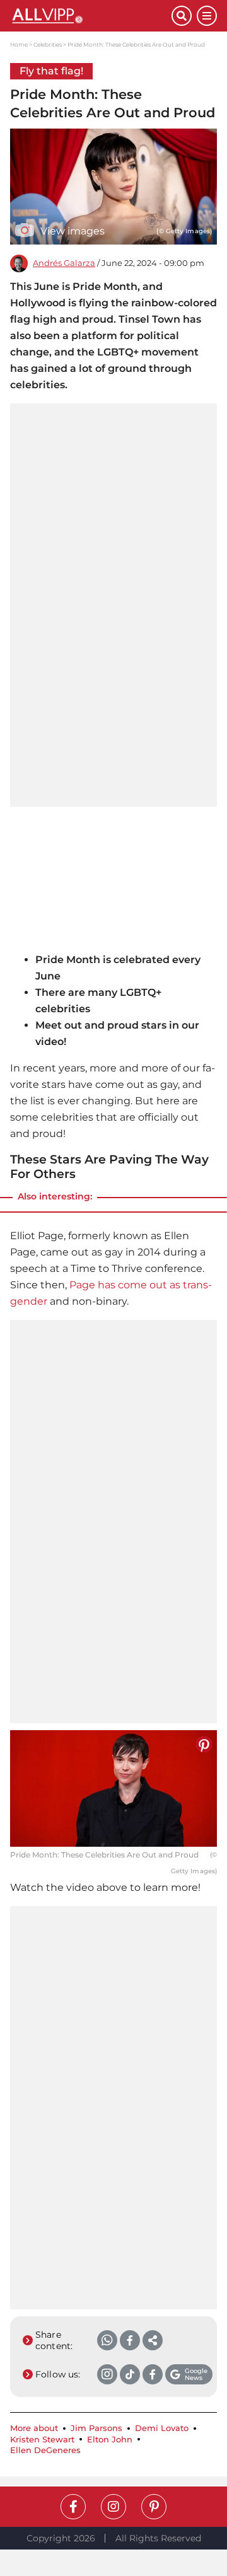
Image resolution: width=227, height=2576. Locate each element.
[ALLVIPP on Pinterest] (154, 2507)
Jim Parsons (96, 2428)
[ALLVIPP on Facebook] (73, 2507)
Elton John (110, 2440)
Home (19, 44)
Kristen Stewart (42, 2440)
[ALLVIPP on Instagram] (113, 2507)
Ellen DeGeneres (45, 2450)
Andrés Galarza (64, 263)
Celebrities (48, 44)
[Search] (182, 16)
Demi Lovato (162, 2428)
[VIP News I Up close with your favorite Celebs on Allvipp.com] (91, 16)
